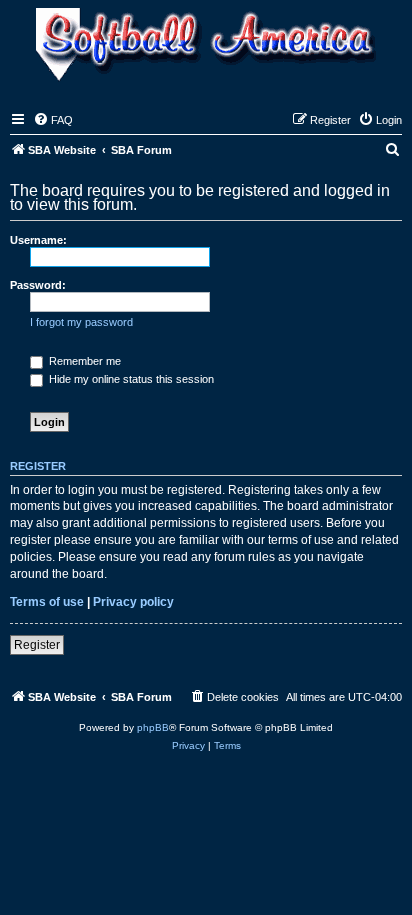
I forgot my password (81, 322)
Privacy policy (133, 602)
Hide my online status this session (130, 379)
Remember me (83, 361)
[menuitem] (53, 120)
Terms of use (47, 602)
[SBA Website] (206, 46)
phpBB (153, 727)
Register (37, 645)
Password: (38, 285)
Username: (38, 240)
